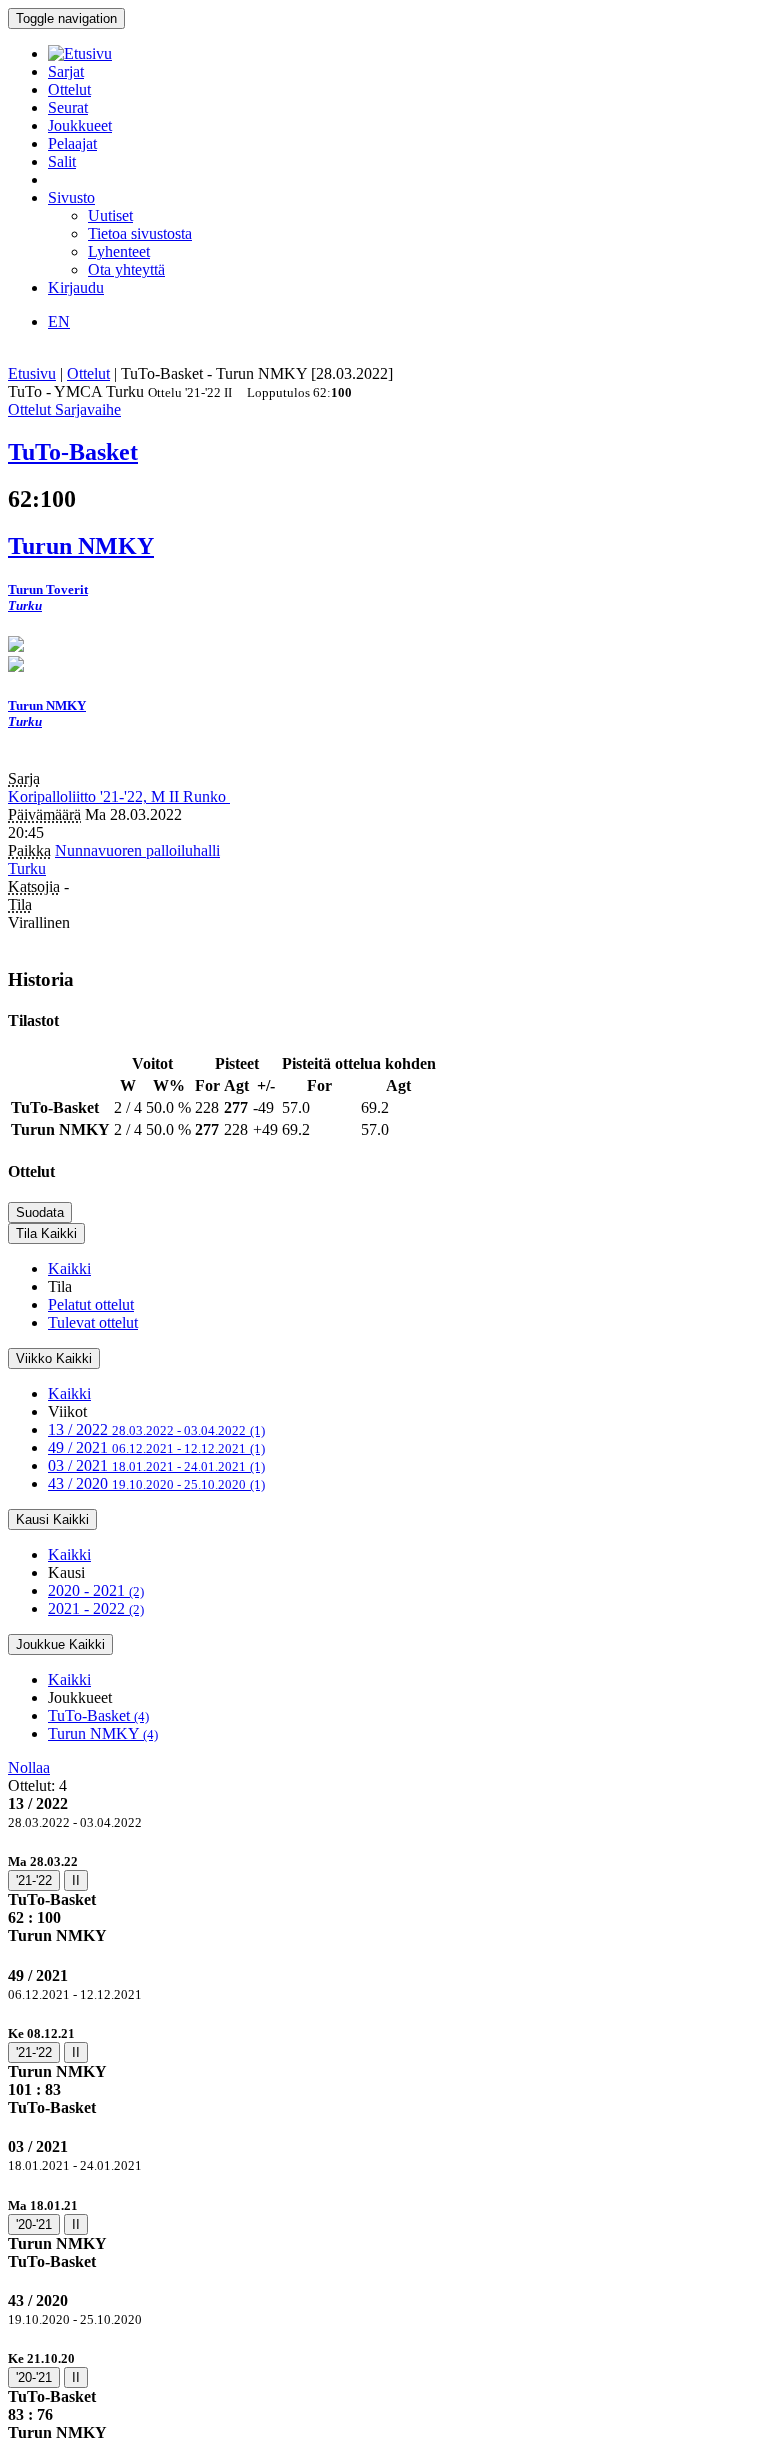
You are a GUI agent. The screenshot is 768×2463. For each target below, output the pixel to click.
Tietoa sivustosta (140, 233)
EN (59, 321)
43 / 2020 (156, 1483)
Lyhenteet (119, 251)
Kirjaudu (76, 287)
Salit (62, 161)
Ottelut (69, 89)
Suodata (40, 1212)
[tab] (384, 1898)
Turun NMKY (103, 1733)
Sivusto (71, 197)
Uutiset (110, 215)
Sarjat (66, 71)
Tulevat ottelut (93, 1322)
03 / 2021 (156, 1465)
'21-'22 (34, 1880)
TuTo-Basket (98, 1715)
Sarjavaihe (88, 409)
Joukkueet (80, 125)
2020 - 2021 (96, 1590)
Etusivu (32, 373)
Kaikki (69, 1268)
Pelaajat (72, 143)
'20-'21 (34, 2224)
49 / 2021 (156, 1447)
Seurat (68, 107)
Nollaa (29, 1767)
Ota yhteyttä (126, 269)
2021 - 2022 (96, 1608)
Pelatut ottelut (91, 1304)
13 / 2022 (156, 1429)
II (76, 1880)
